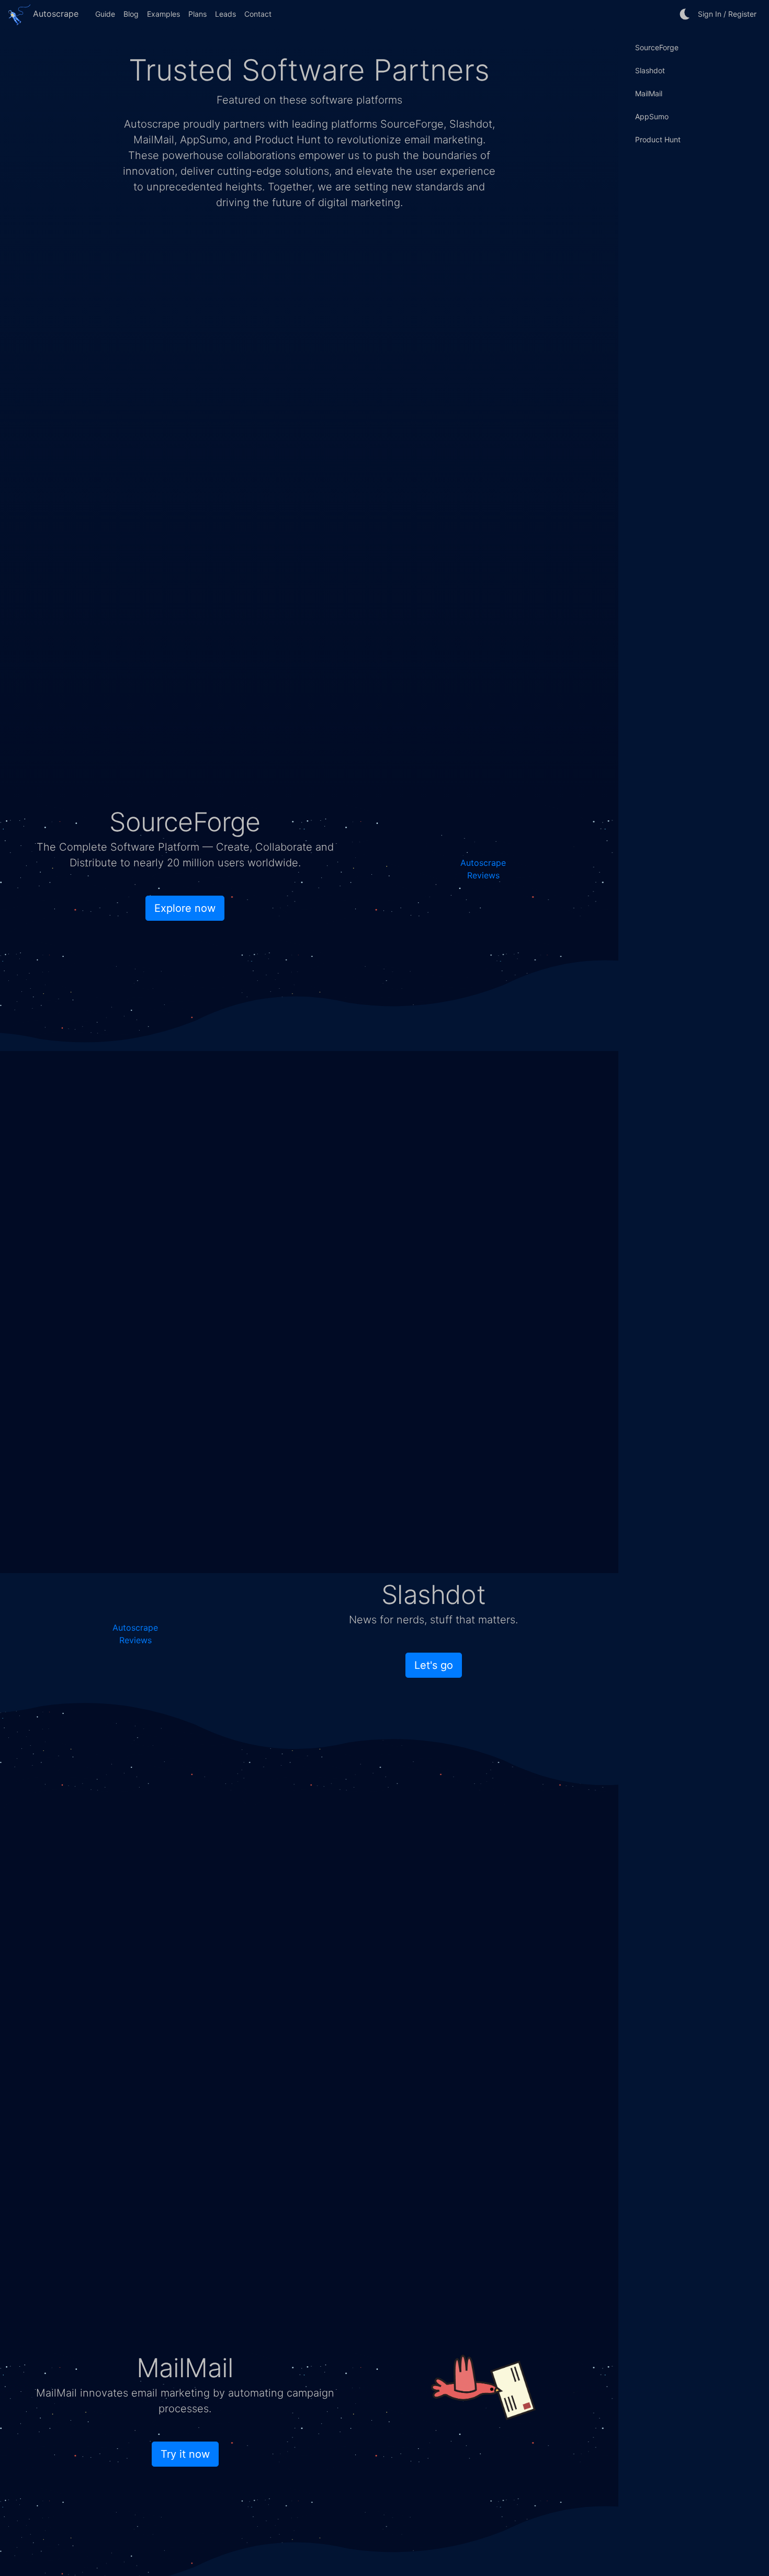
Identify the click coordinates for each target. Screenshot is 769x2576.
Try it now (185, 2454)
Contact (258, 14)
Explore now (185, 908)
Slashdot (650, 70)
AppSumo (652, 116)
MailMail (649, 93)
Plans (197, 14)
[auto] (685, 14)
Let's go (434, 1665)
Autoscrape (54, 14)
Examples (163, 14)
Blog (131, 14)
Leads (225, 14)
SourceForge (657, 47)
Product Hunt (658, 139)
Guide (105, 14)
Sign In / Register (727, 14)
